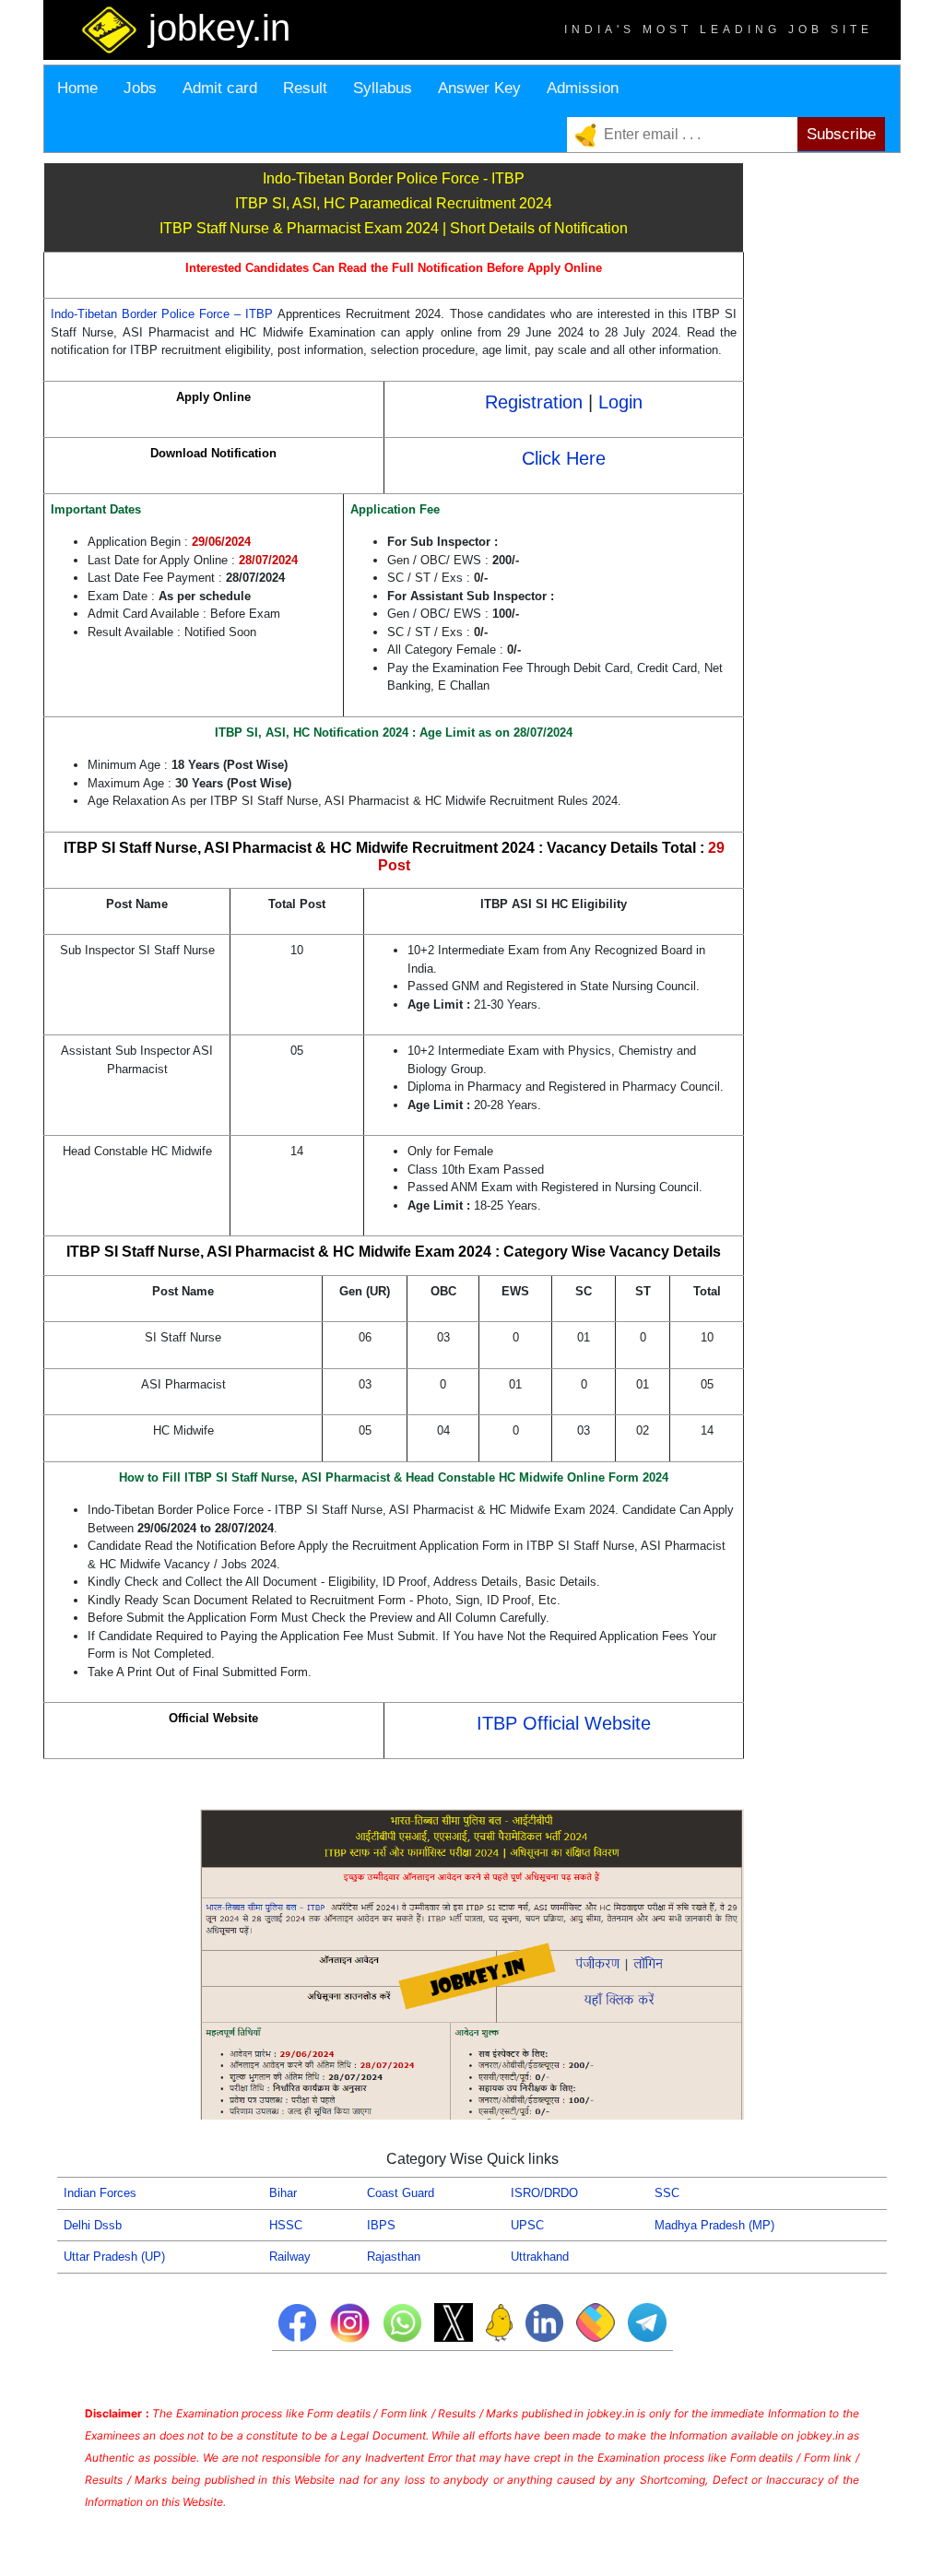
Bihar (283, 2193)
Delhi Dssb (93, 2225)
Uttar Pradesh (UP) (114, 2257)
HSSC (286, 2225)
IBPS (381, 2225)
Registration (537, 402)
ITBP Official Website (564, 1723)
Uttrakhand (540, 2257)
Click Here (564, 458)
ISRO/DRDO (544, 2193)
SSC (667, 2193)
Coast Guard (401, 2193)
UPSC (527, 2225)
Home (77, 88)
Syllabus (383, 88)
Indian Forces (100, 2193)
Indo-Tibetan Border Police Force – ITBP (164, 314)
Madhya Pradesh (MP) (714, 2225)
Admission (583, 88)
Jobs (140, 88)
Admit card (220, 88)
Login (620, 402)
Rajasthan (394, 2257)
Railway (290, 2257)
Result (305, 88)
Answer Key (479, 88)
